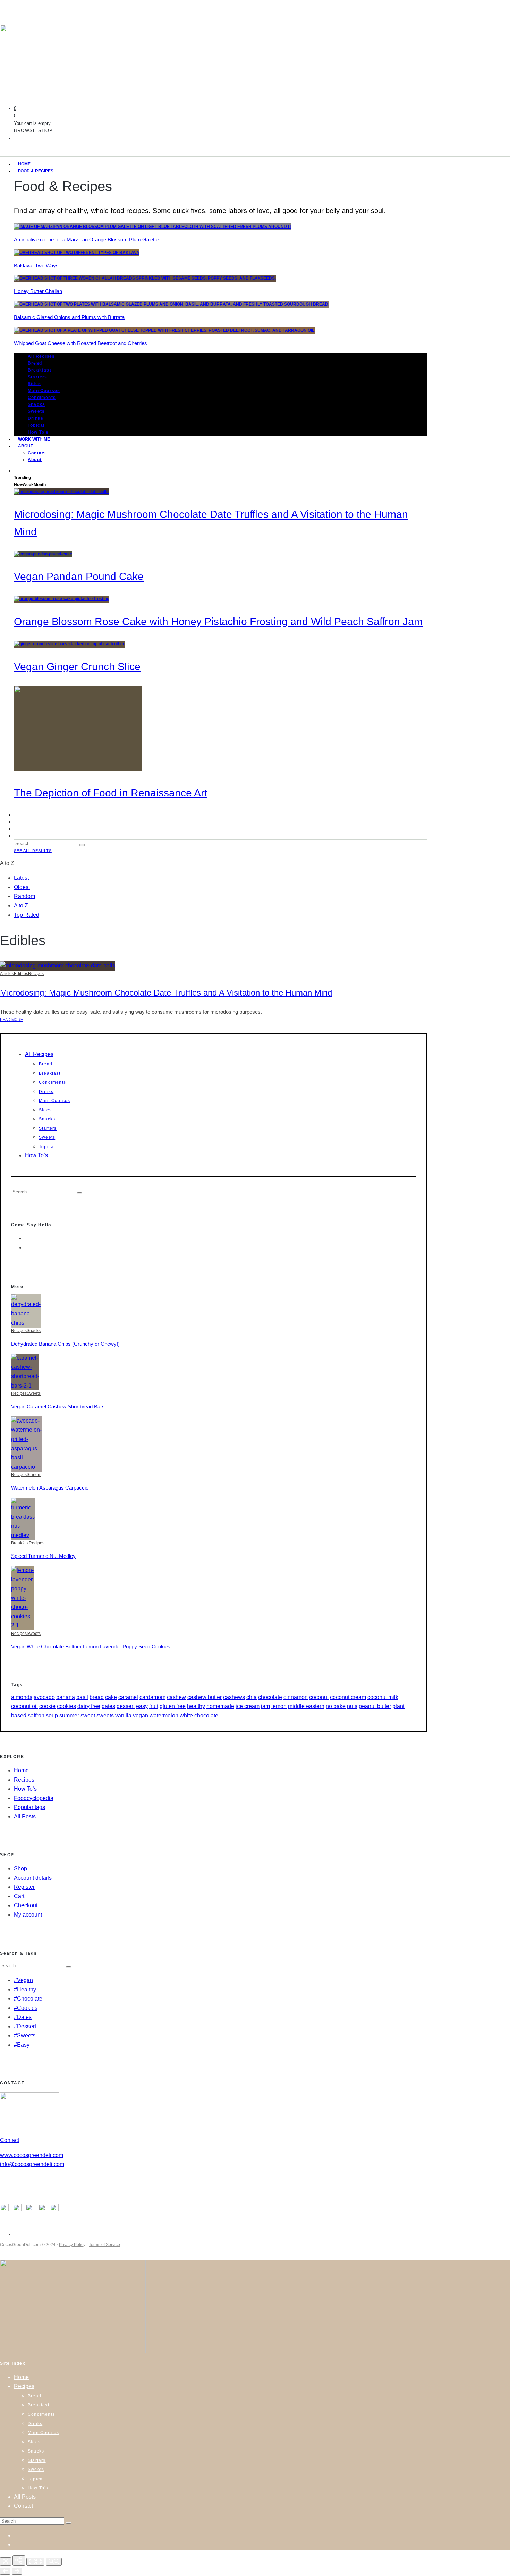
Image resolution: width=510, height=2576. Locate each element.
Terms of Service (104, 2245)
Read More (11, 1020)
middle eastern (306, 1706)
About (25, 446)
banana (66, 1697)
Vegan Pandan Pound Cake (79, 576)
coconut (319, 1697)
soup (52, 1716)
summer (69, 1716)
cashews (234, 1697)
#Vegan (23, 1980)
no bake (336, 1706)
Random (24, 896)
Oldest (22, 887)
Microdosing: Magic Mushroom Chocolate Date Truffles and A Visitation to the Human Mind (166, 993)
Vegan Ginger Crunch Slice (77, 667)
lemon (279, 1706)
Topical (36, 425)
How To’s (36, 1155)
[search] (82, 845)
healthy (196, 1706)
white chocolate (199, 1716)
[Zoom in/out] (54, 2562)
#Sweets (25, 2035)
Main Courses (44, 391)
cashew (176, 1697)
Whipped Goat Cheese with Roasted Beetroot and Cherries (80, 343)
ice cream (248, 1706)
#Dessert (25, 2026)
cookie (47, 1706)
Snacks (36, 404)
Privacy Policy (72, 2245)
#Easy (22, 2045)
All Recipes (41, 356)
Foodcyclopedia (34, 1798)
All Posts (25, 1816)
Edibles (21, 974)
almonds (22, 1697)
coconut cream (348, 1697)
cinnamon (296, 1697)
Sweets (36, 411)
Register (24, 1887)
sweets (105, 1716)
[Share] (19, 2560)
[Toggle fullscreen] (35, 2562)
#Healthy (25, 1990)
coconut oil (24, 1706)
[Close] (6, 2561)
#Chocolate (28, 1999)
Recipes (36, 974)
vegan (141, 1716)
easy (142, 1706)
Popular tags (29, 1807)
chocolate (270, 1697)
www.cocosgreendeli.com (32, 2155)
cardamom (152, 1697)
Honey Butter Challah (38, 291)
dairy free (89, 1706)
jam (265, 1706)
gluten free (173, 1706)
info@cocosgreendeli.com (32, 2164)
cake (111, 1697)
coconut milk (383, 1697)
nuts (352, 1706)
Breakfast (40, 370)
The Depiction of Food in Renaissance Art (110, 793)
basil (82, 1697)
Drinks (36, 418)
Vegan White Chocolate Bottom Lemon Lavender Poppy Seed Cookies (91, 1647)
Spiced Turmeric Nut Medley (43, 1556)
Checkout (26, 1905)
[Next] (17, 2571)
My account (28, 1915)
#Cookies (26, 2008)
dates (108, 1706)
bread (97, 1697)
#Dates (23, 2017)
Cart (19, 1896)
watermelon (164, 1716)
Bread (35, 363)
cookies (66, 1706)
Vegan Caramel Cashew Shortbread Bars (58, 1406)
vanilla (123, 1716)
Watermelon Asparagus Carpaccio (50, 1488)
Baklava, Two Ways (36, 266)
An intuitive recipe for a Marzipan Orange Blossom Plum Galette (86, 240)
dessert (126, 1706)
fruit (154, 1706)
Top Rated (27, 915)
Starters (38, 377)
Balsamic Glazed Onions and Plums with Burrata (69, 317)
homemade (220, 1706)
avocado (44, 1697)
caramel (128, 1697)
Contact (37, 453)
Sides (34, 384)
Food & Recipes (36, 171)
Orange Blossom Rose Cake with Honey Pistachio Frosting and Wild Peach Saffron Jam (218, 621)
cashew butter (205, 1697)
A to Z (21, 906)
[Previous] (5, 2571)
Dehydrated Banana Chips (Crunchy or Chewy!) (65, 1344)
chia (252, 1697)
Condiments (42, 398)
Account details (33, 1878)
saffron (36, 1716)
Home (21, 1770)
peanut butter (375, 1706)
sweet (88, 1716)
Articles (7, 974)
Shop (20, 1869)
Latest (21, 878)
